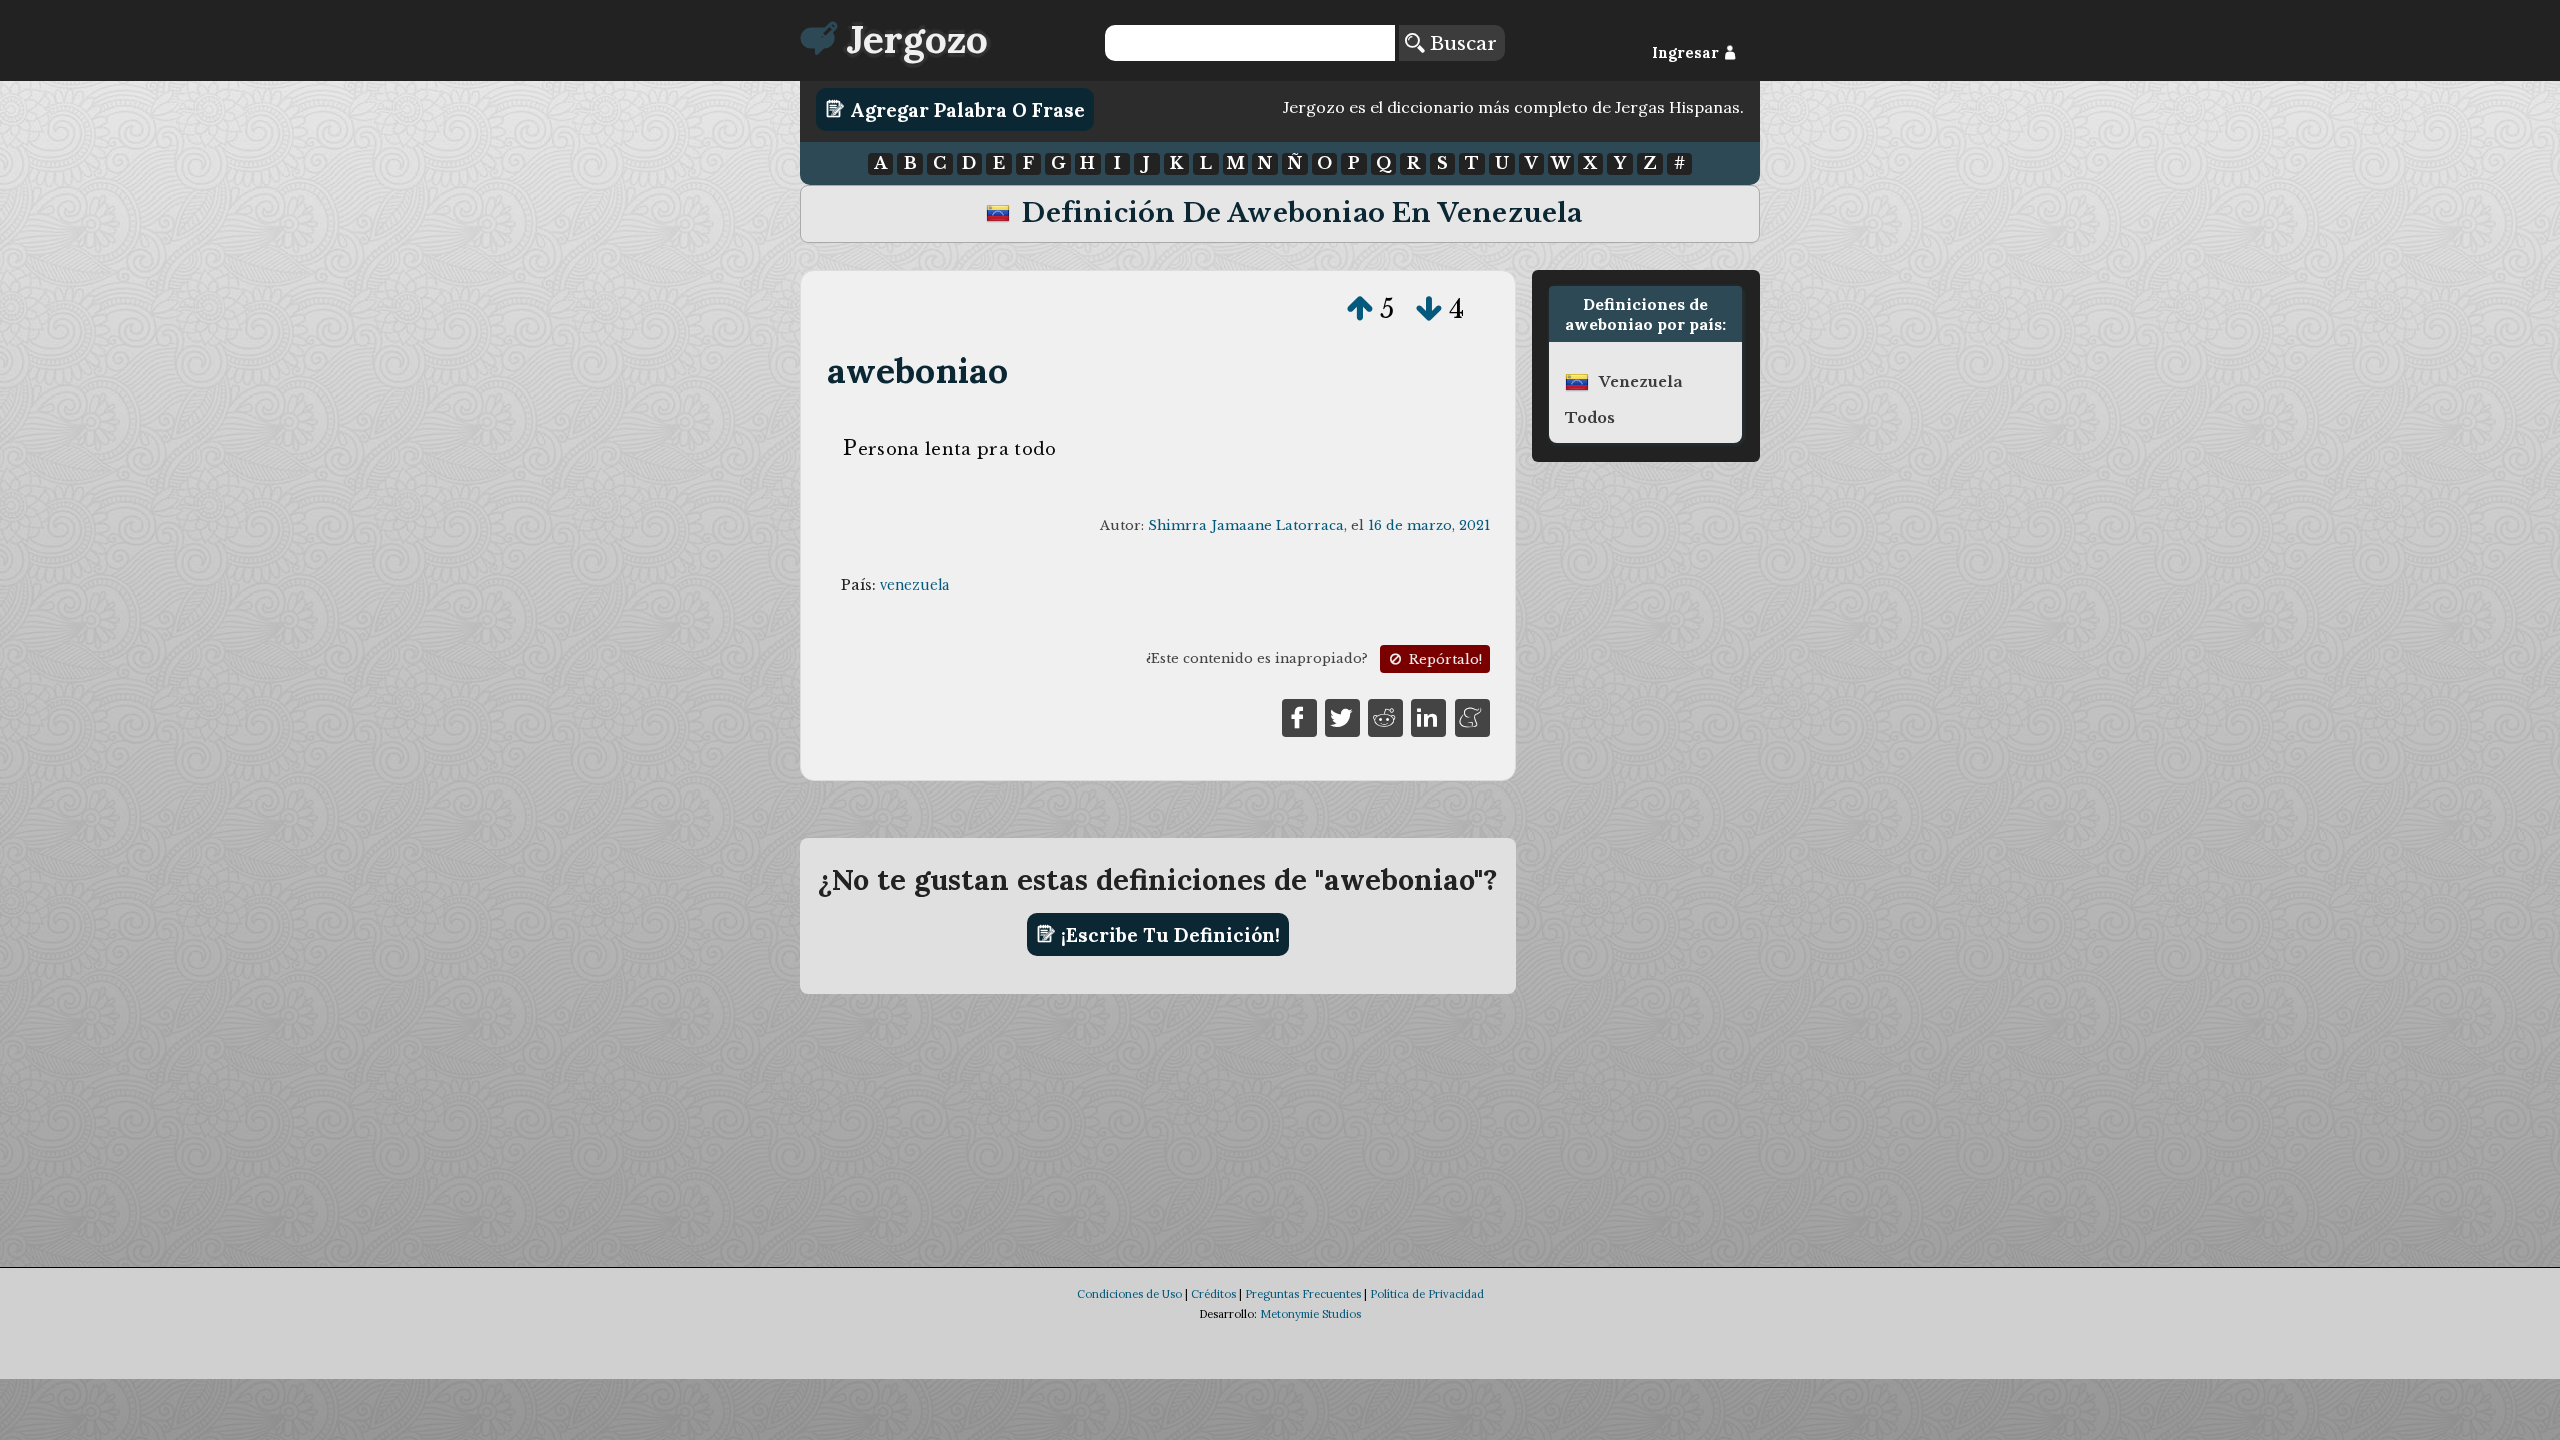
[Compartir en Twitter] (1342, 716)
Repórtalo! (1443, 659)
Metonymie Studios (1310, 1314)
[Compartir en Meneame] (1472, 716)
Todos (1590, 418)
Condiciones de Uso (1129, 1294)
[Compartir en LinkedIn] (1428, 716)
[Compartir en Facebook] (1299, 716)
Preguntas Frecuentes (1303, 1294)
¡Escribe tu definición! (1168, 934)
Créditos (1213, 1294)
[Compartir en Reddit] (1385, 716)
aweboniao (918, 370)
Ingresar (1687, 53)
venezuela (914, 585)
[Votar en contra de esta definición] (1429, 309)
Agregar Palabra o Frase (965, 109)
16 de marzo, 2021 (1429, 525)
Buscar (1460, 43)
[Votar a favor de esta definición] (1360, 309)
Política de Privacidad (1427, 1294)
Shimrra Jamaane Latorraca (1246, 525)
